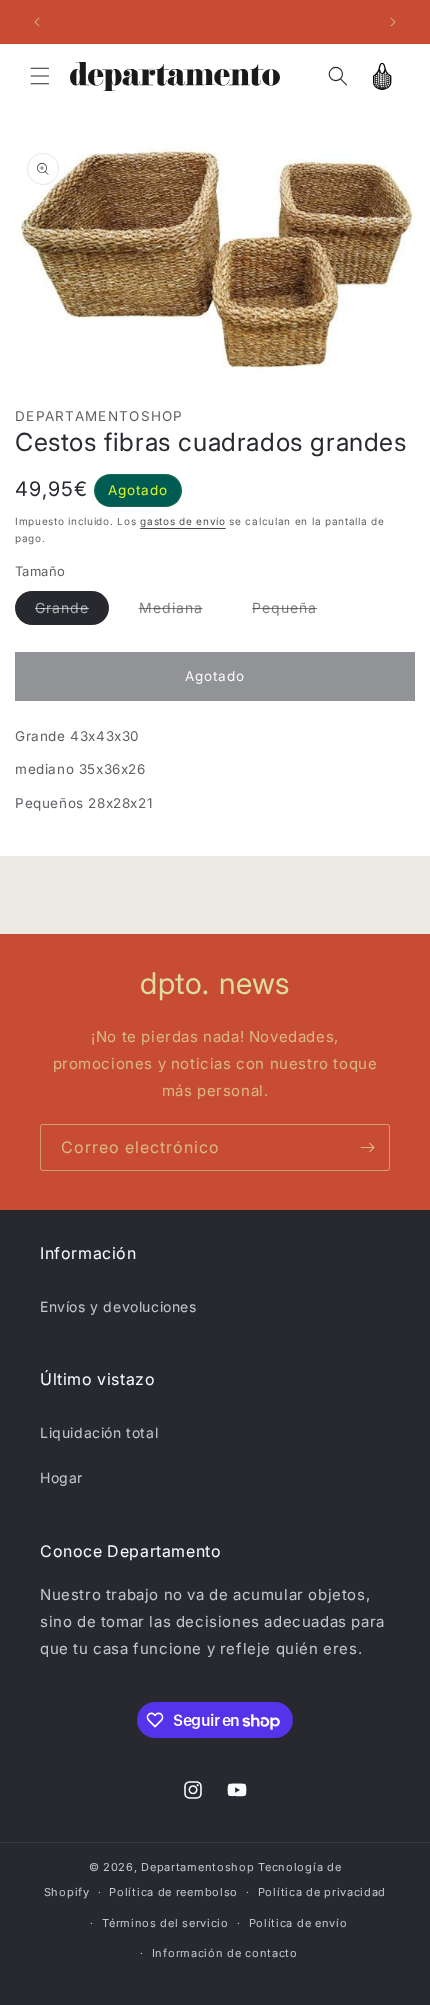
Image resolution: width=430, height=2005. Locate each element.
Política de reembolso (173, 1892)
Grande (72, 612)
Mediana (181, 612)
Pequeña (294, 612)
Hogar (61, 1477)
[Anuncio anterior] (37, 22)
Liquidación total (99, 1432)
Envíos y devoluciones (118, 1306)
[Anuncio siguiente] (393, 22)
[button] (40, 76)
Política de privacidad (322, 1892)
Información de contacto (225, 1953)
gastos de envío (183, 521)
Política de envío (298, 1923)
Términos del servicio (165, 1923)
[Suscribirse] (367, 1147)
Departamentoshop (197, 1867)
